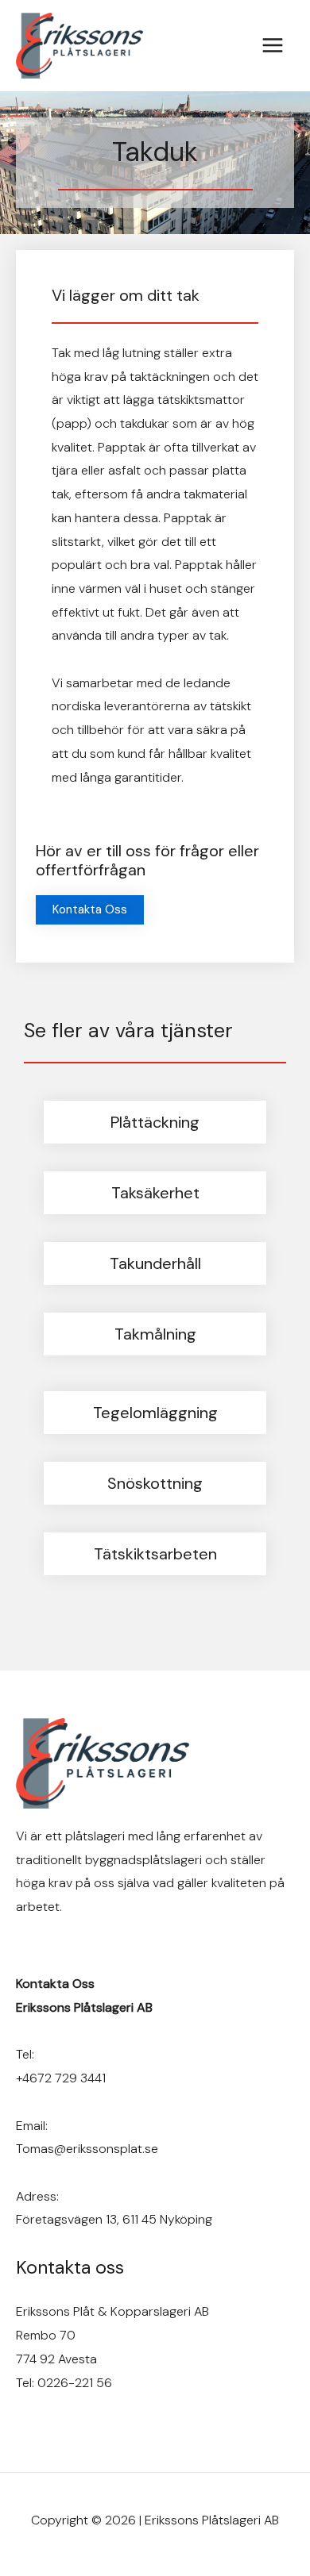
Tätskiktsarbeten (155, 1554)
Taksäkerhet (155, 1193)
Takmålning (155, 1334)
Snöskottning (155, 1483)
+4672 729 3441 (61, 2078)
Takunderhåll (155, 1263)
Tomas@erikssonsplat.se (87, 2149)
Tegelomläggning (155, 1413)
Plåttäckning (155, 1122)
